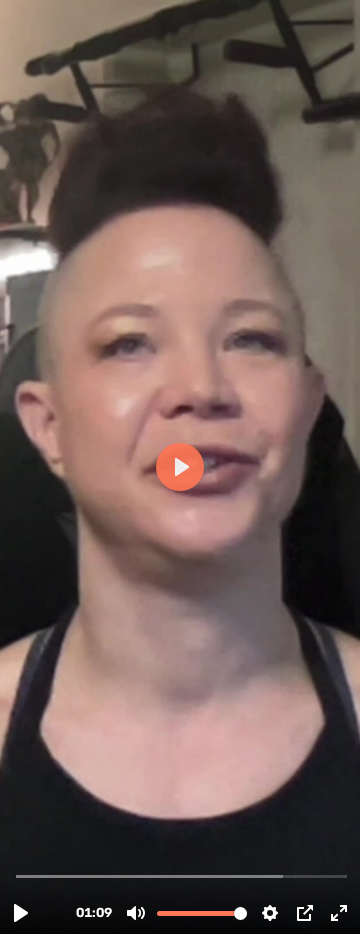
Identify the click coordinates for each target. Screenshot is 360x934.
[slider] (182, 875)
